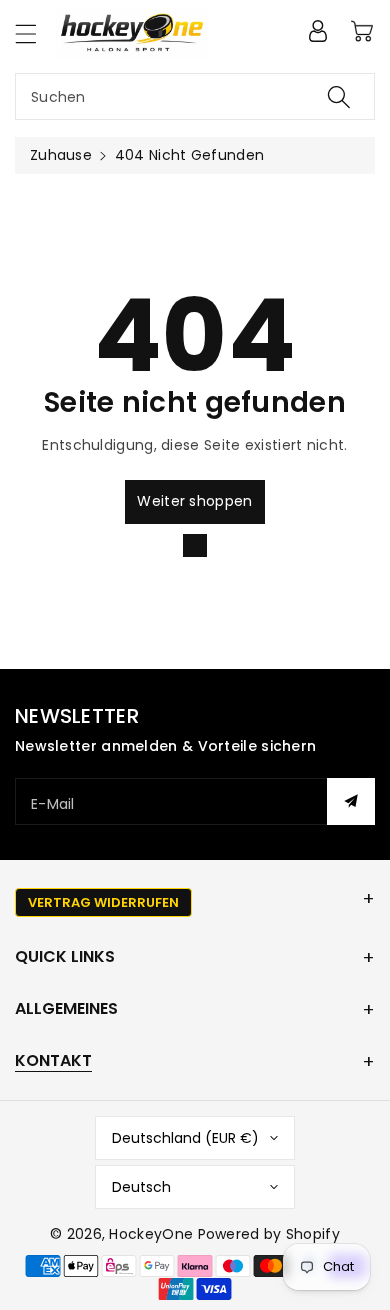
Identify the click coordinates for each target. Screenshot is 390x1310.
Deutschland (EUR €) (185, 1138)
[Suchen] (339, 96)
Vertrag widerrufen (103, 902)
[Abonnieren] (351, 801)
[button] (35, 33)
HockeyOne (151, 1234)
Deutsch (141, 1187)
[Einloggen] (318, 31)
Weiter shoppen (194, 501)
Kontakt (53, 1060)
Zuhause (61, 155)
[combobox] (195, 96)
